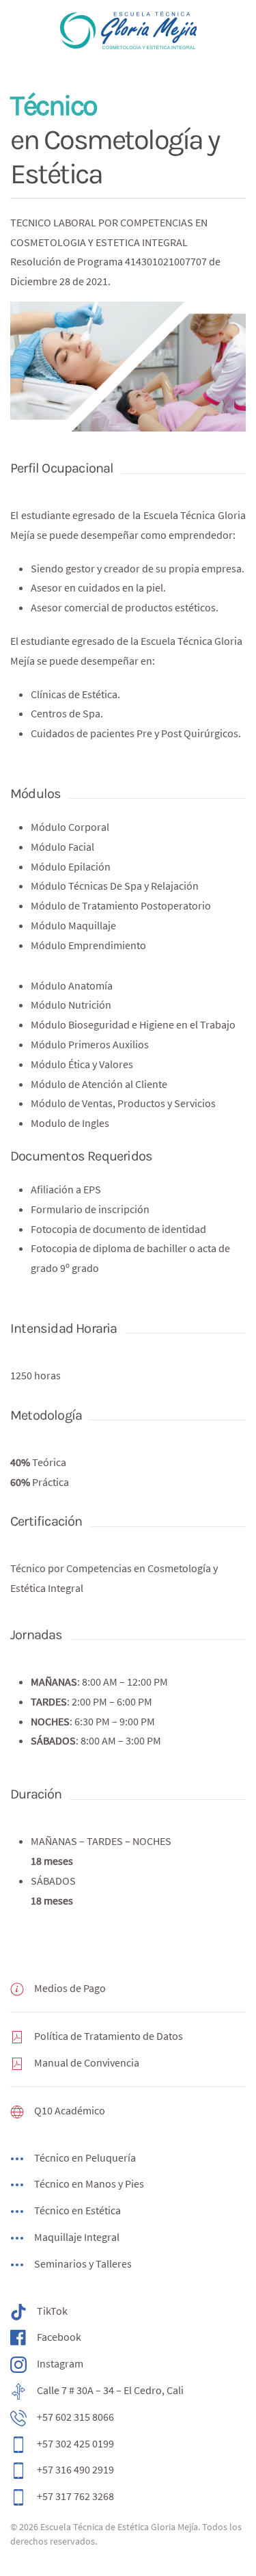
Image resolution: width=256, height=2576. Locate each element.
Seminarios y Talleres (83, 2263)
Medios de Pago (70, 1988)
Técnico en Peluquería (85, 2157)
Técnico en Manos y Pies (89, 2183)
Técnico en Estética (77, 2210)
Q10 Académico (70, 2110)
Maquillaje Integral (77, 2237)
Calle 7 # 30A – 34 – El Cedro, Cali (110, 2390)
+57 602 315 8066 (75, 2417)
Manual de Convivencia (87, 2062)
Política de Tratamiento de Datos (109, 2036)
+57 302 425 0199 (75, 2443)
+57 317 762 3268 (75, 2496)
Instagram (60, 2363)
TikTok (52, 2311)
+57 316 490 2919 (75, 2469)
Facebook (59, 2337)
